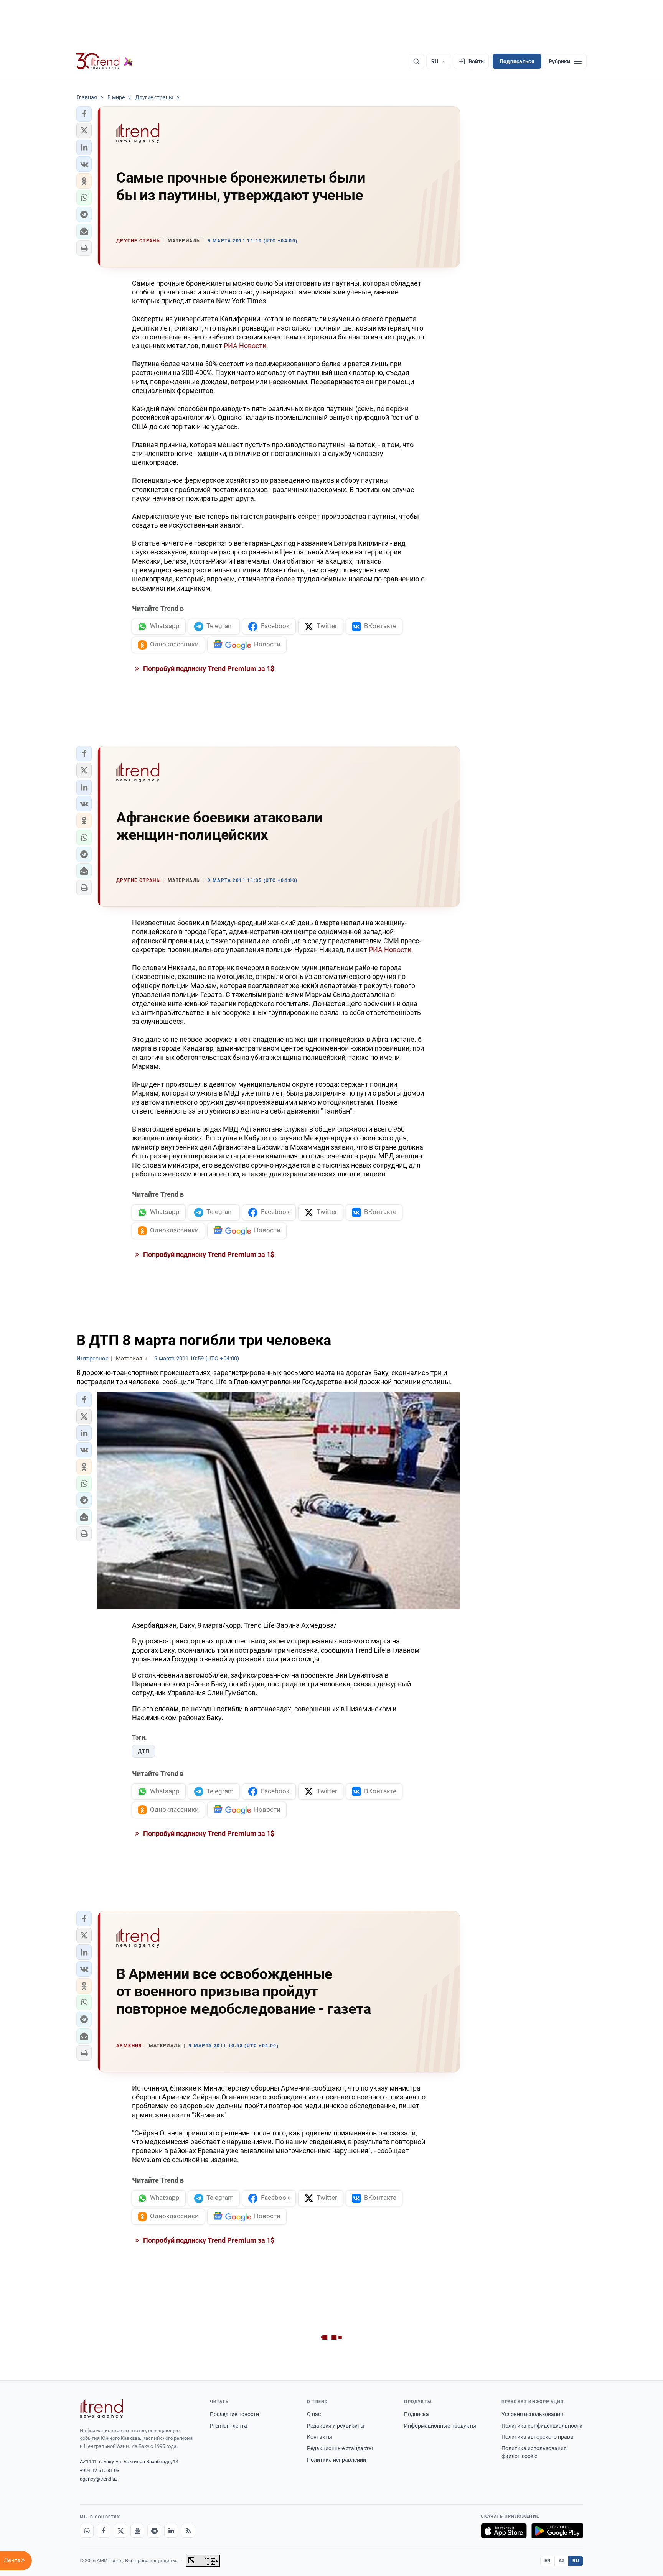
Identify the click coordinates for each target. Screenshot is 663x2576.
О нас (314, 2414)
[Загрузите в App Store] (504, 2531)
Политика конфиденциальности (542, 2426)
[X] (120, 2531)
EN (548, 2561)
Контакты (320, 2437)
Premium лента (228, 2426)
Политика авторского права (537, 2437)
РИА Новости (244, 346)
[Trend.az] (105, 61)
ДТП (143, 1751)
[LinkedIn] (171, 2531)
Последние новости (234, 2414)
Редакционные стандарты (340, 2448)
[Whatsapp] (87, 2531)
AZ (562, 2561)
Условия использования (532, 2414)
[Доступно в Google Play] (557, 2531)
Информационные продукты (440, 2426)
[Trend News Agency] (101, 2409)
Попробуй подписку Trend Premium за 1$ (208, 669)
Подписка (416, 2414)
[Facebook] (104, 2531)
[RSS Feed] (188, 2531)
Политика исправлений (336, 2460)
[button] (84, 114)
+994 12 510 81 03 (100, 2470)
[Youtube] (137, 2531)
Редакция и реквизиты (336, 2426)
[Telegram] (154, 2531)
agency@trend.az (99, 2479)
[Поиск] (416, 61)
